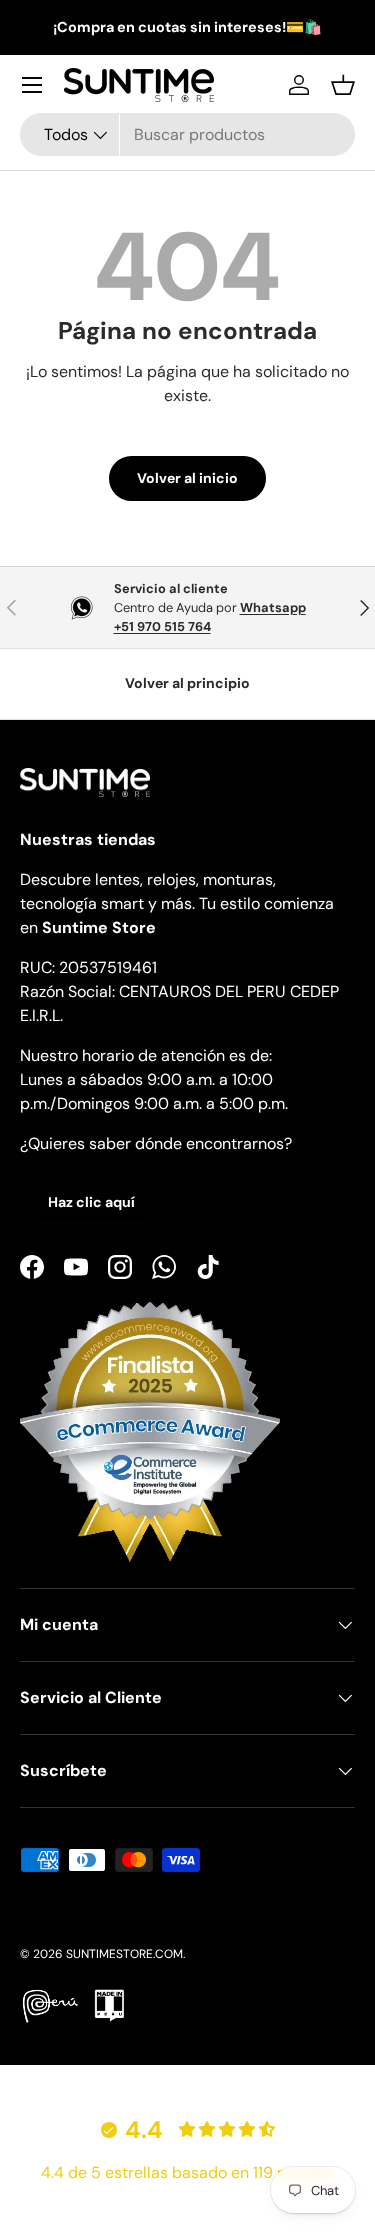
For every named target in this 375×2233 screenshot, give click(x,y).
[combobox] (187, 134)
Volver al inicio (187, 478)
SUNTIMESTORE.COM (124, 1954)
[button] (343, 85)
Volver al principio (187, 683)
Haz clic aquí (91, 1202)
